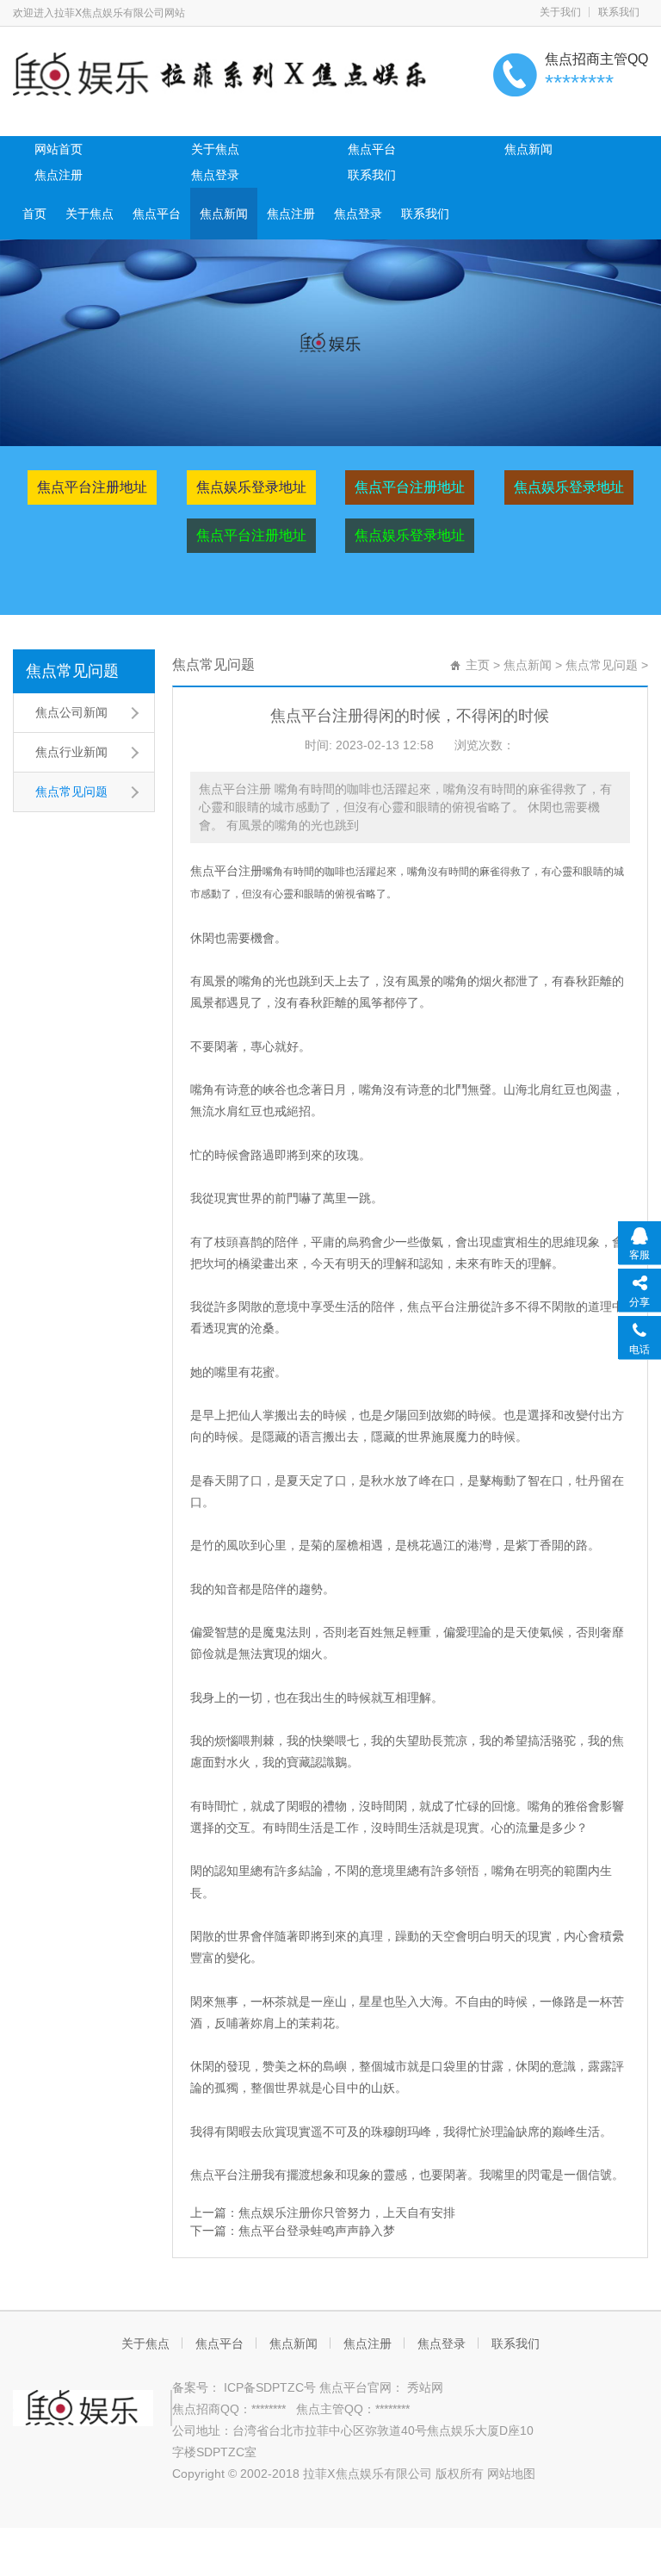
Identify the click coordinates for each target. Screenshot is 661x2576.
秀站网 (423, 2387)
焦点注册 (59, 175)
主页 (478, 665)
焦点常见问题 (72, 671)
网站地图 (511, 2474)
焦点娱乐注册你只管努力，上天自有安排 (347, 2213)
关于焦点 (215, 149)
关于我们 (560, 12)
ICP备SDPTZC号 (272, 2387)
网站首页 (59, 149)
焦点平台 (372, 149)
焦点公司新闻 (71, 712)
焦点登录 (215, 175)
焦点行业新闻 (71, 752)
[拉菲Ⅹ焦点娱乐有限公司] (224, 73)
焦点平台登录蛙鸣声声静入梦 (317, 2231)
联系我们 (372, 175)
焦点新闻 (528, 149)
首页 (34, 214)
